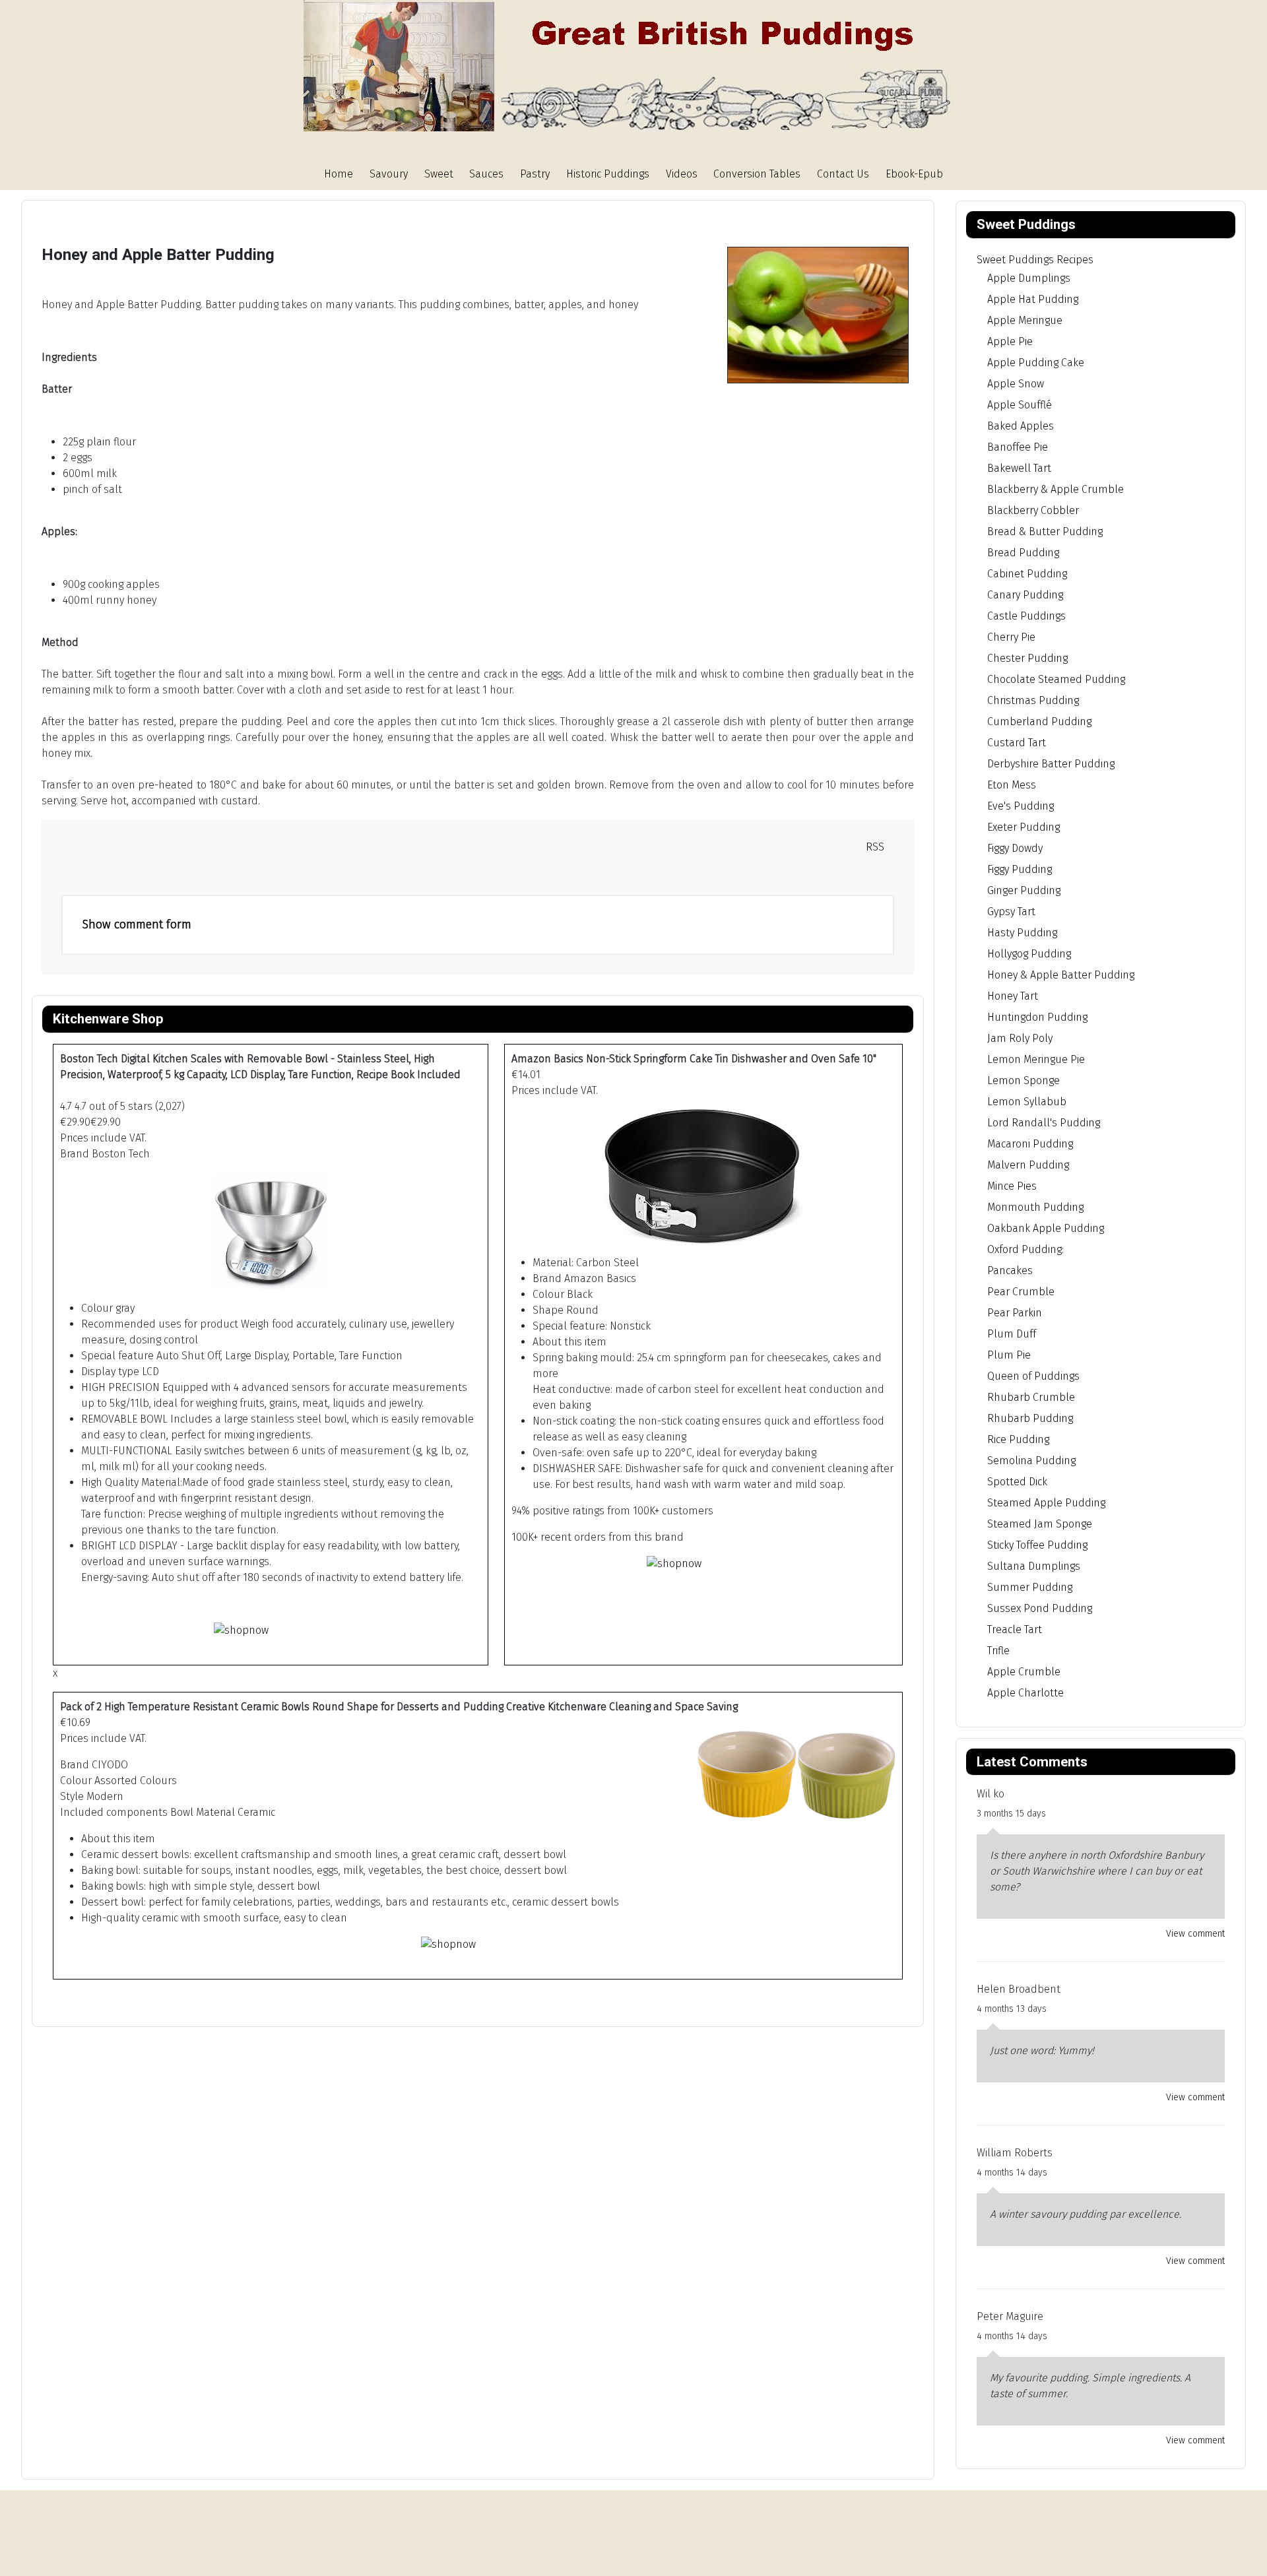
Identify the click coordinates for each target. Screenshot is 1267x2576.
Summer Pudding (1030, 1587)
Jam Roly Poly (1020, 1038)
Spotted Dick (1017, 1482)
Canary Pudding (1025, 595)
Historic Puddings (608, 174)
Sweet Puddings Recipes (1035, 260)
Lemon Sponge (1023, 1080)
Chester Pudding (1027, 658)
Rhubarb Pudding (1030, 1418)
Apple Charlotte (1025, 1693)
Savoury (389, 174)
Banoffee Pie (1018, 447)
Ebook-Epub (914, 174)
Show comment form (137, 924)
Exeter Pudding (1023, 827)
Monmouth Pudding (1035, 1207)
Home (339, 174)
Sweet (439, 174)
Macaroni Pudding (1030, 1144)
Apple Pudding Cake (1036, 363)
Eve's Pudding (1021, 806)
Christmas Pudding (1033, 700)
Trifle (998, 1651)
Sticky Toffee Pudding (1037, 1545)
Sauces (486, 174)
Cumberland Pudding (1039, 722)
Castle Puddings (1026, 616)
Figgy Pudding (1020, 869)
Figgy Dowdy (1015, 848)
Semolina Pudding (1031, 1461)
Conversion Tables (757, 174)
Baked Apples (1021, 426)
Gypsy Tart (1011, 912)
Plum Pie (1009, 1355)
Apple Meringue (1025, 320)
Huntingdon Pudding (1037, 1017)
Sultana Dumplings (1034, 1566)
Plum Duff (1012, 1334)
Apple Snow (1016, 384)
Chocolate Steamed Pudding (1056, 679)
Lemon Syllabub (1027, 1102)
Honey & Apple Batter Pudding (1061, 975)
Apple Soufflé (1020, 405)
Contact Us (843, 174)
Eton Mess (1012, 785)
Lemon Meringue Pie (1036, 1059)
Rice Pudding (1018, 1439)
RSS (874, 847)
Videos (682, 174)
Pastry (535, 174)
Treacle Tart (1015, 1629)
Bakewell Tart (1019, 468)
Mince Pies (1012, 1186)
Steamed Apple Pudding (1046, 1503)
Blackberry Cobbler (1033, 510)
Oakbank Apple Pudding (1046, 1228)
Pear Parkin (1015, 1313)
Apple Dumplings (1029, 278)
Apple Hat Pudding (1033, 299)
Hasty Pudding (1022, 933)
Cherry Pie (1011, 637)
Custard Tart (1017, 743)
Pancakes (1010, 1271)
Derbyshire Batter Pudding (1051, 764)
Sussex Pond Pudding (1040, 1608)
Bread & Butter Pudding (1045, 531)
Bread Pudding (1023, 553)
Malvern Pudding (1028, 1165)
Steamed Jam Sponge (1040, 1524)
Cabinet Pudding (1027, 574)
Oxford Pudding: (1025, 1249)
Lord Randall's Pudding (1044, 1123)
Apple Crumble (1024, 1672)
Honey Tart (1013, 996)
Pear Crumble (1021, 1292)
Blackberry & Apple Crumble (1056, 489)
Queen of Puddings (1033, 1376)
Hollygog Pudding (1029, 954)
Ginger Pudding (1024, 890)
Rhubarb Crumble (1031, 1397)
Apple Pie (1010, 341)
